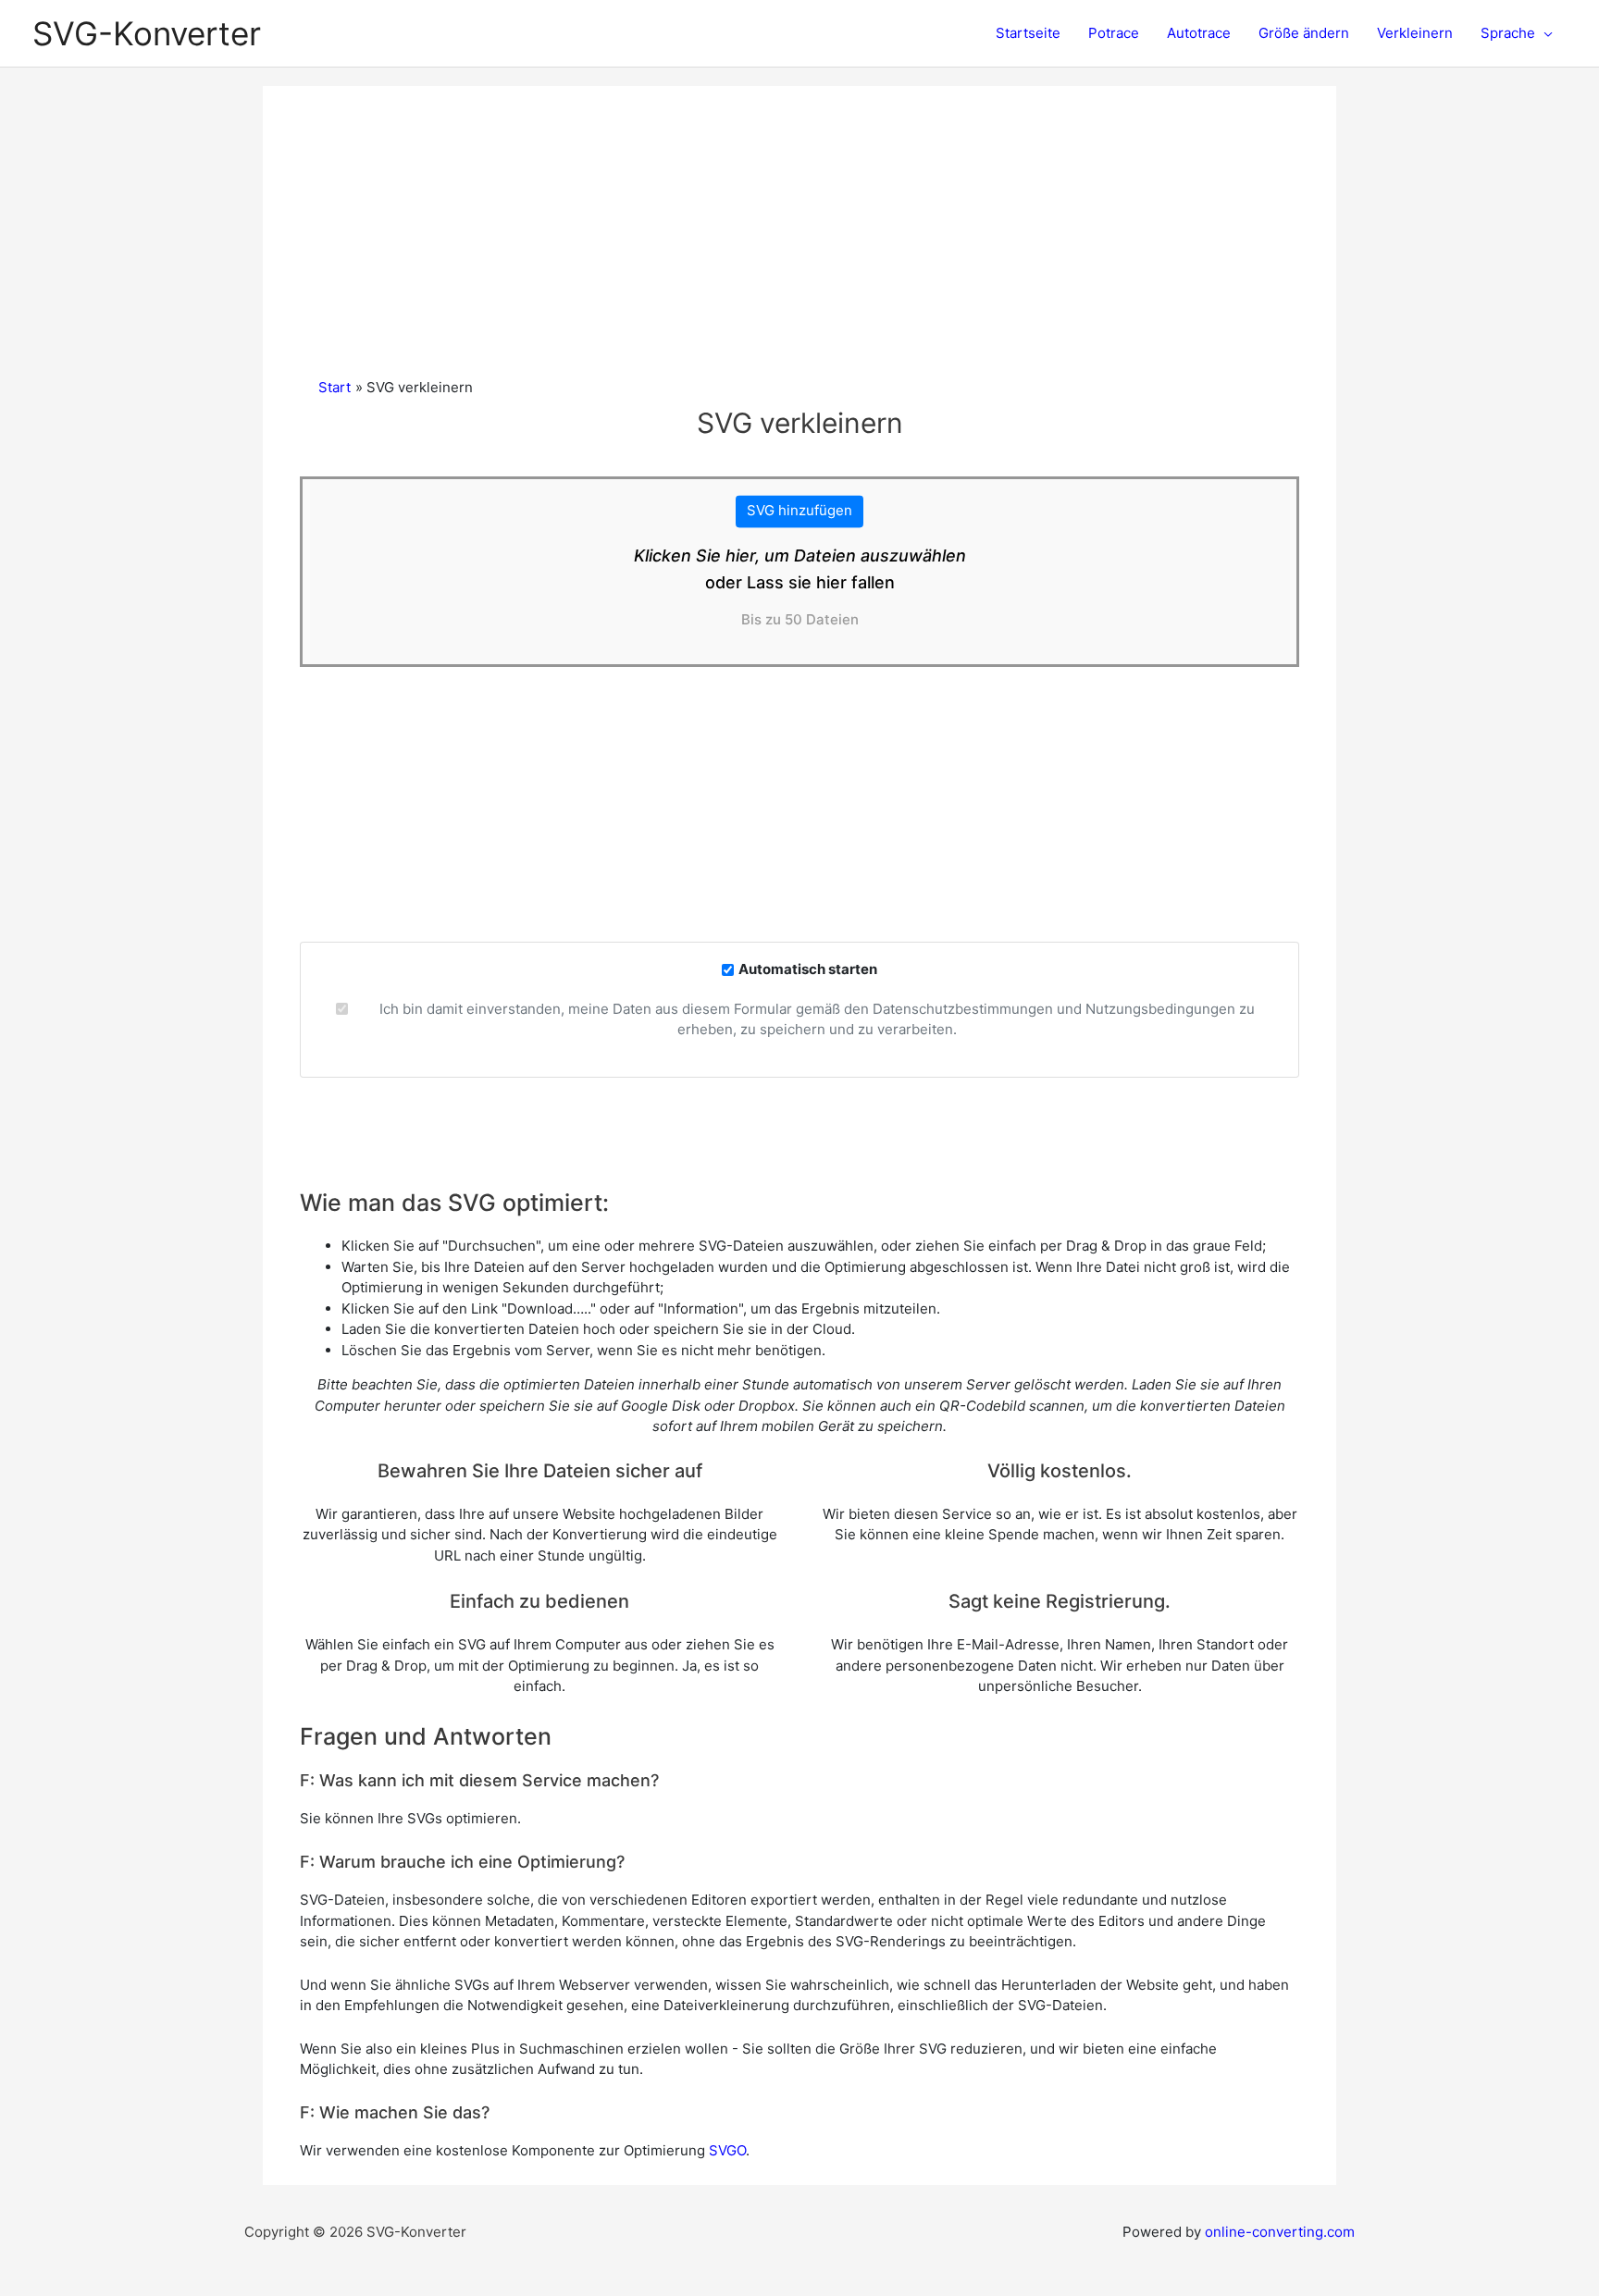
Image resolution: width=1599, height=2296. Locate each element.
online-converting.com (1280, 2232)
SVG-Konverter (147, 33)
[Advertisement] (799, 239)
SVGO (727, 2150)
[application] (1544, 33)
